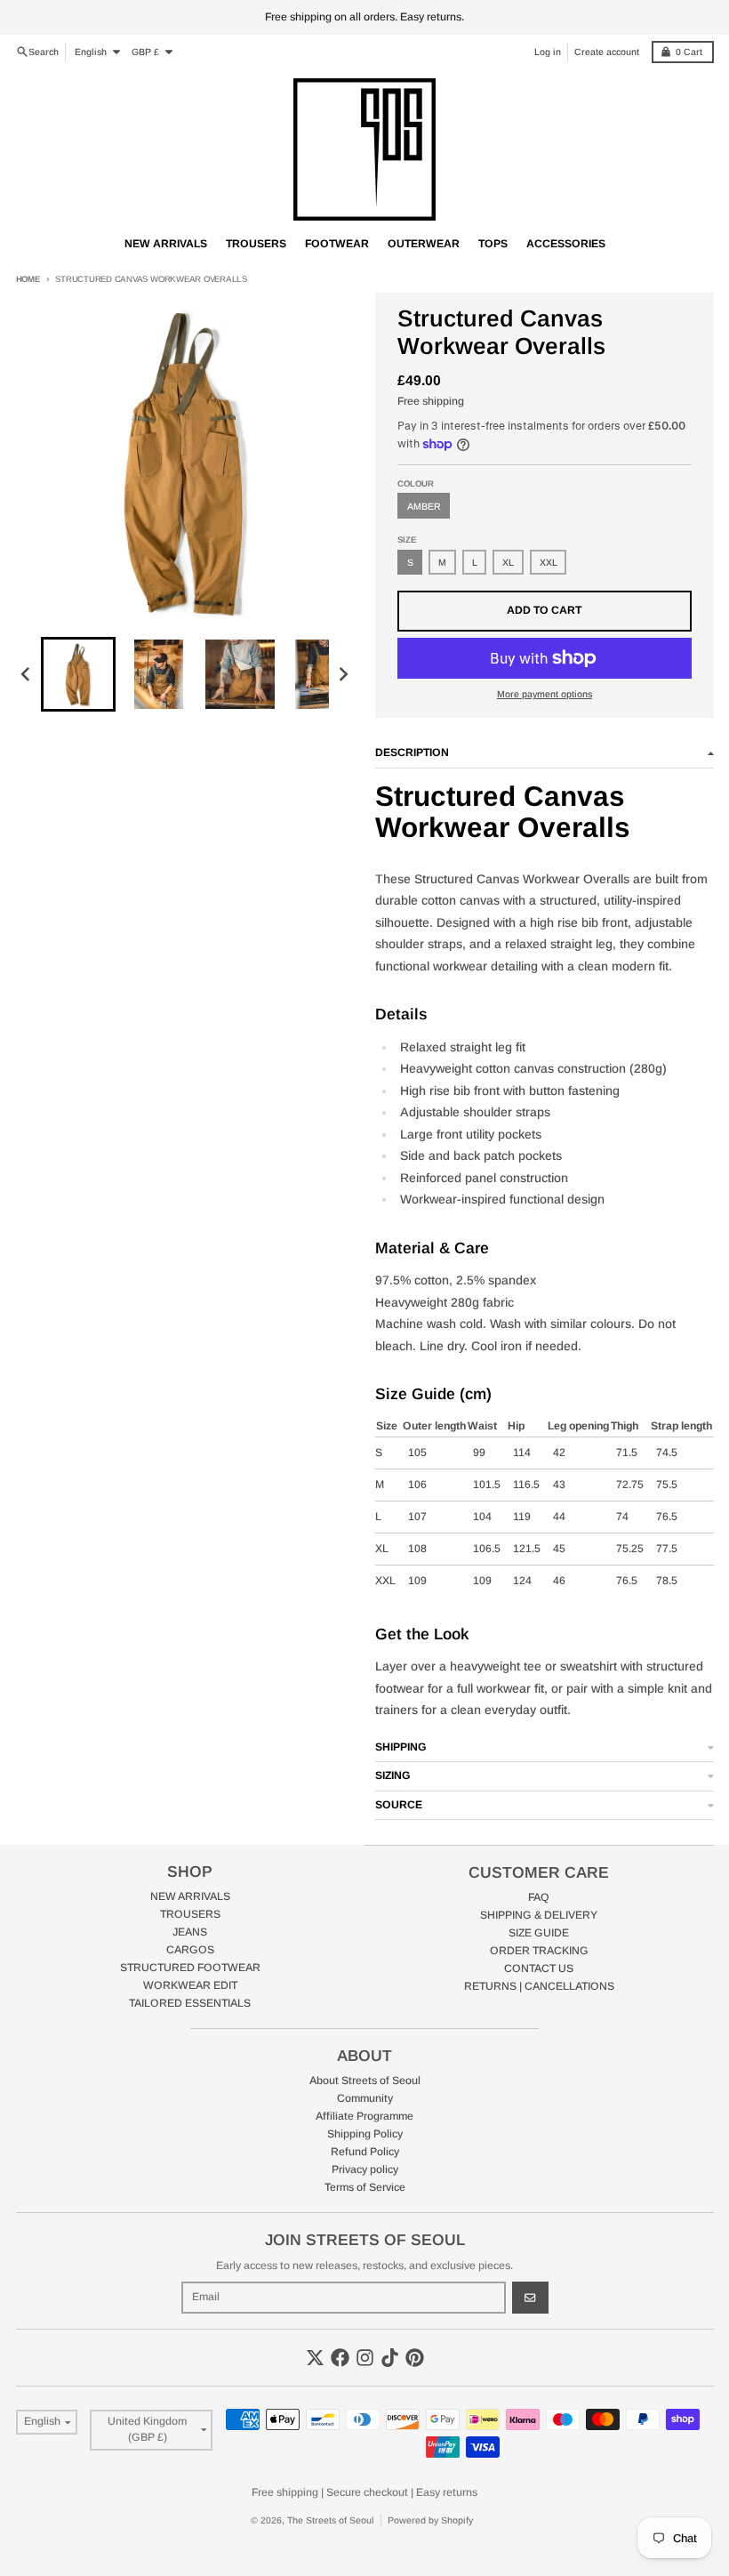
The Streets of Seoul (331, 2520)
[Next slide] (343, 674)
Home (28, 279)
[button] (78, 674)
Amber (424, 506)
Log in (548, 52)
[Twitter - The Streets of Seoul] (315, 2358)
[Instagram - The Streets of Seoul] (365, 2358)
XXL (549, 562)
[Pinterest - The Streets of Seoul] (415, 2358)
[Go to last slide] (27, 674)
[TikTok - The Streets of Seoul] (390, 2358)
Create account (607, 52)
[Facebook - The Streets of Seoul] (340, 2358)
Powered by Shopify (430, 2520)
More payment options (545, 694)
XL (508, 562)
